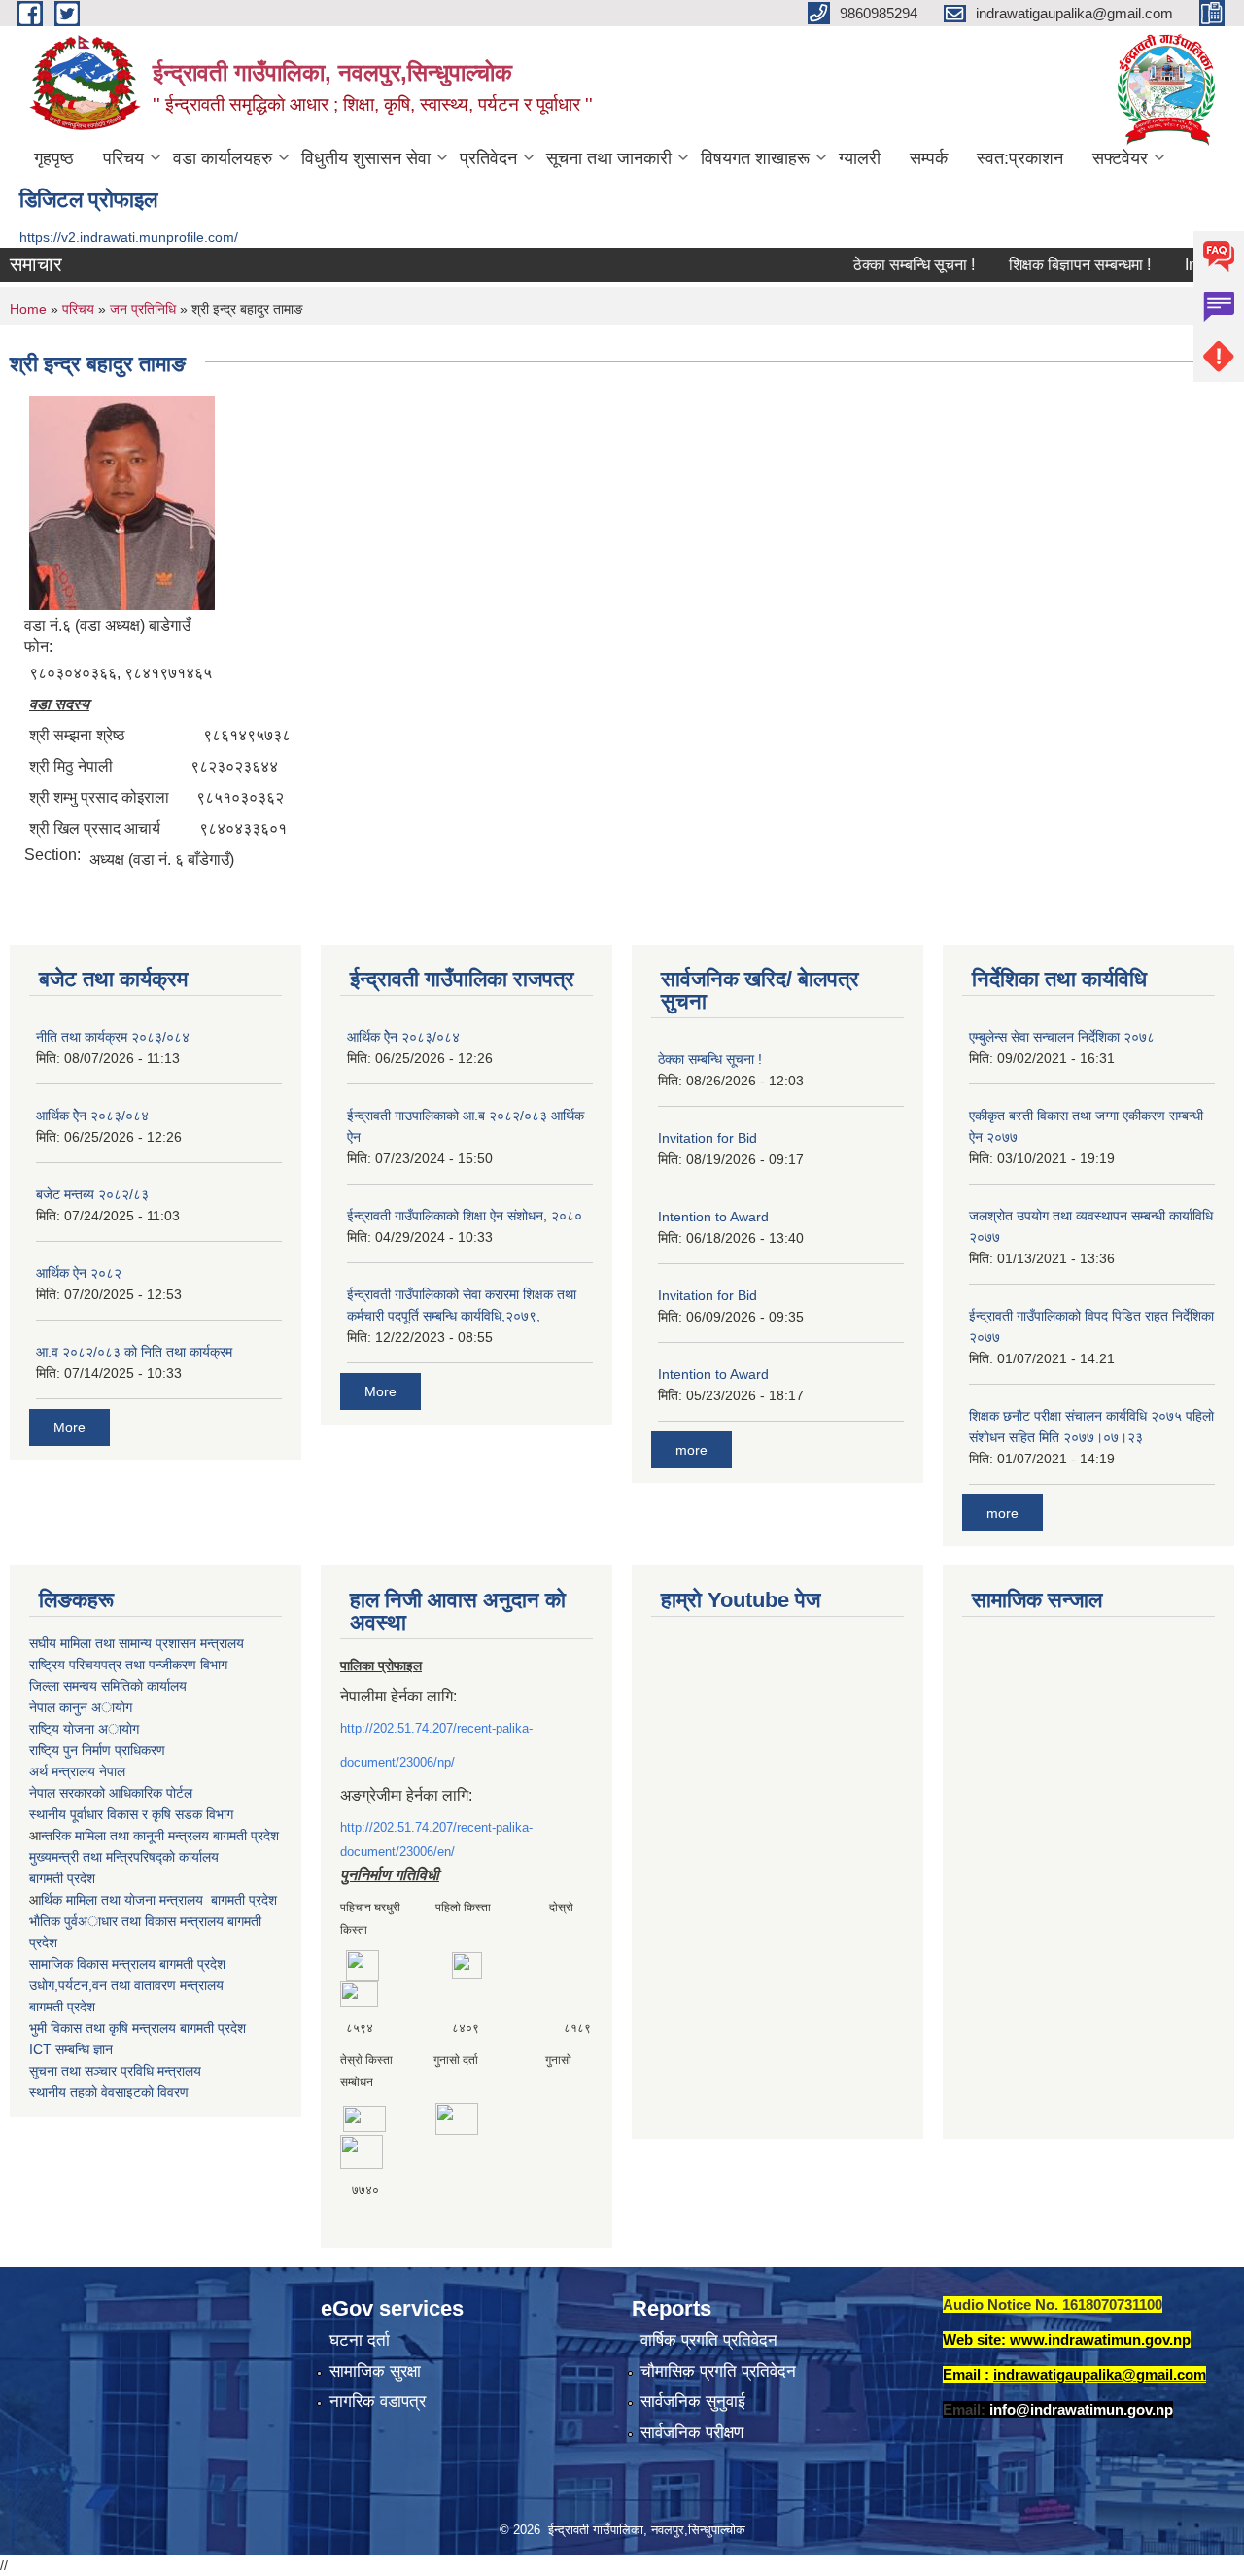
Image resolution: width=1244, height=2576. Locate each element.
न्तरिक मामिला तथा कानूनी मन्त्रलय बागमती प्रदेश (160, 1836)
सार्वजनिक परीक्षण (692, 2433)
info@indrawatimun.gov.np (1081, 2409)
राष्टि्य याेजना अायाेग (84, 1729)
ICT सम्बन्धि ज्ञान (71, 2049)
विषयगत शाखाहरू (755, 158)
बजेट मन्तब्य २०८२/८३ (92, 1194)
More (69, 1427)
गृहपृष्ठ (54, 158)
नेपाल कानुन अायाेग (81, 1707)
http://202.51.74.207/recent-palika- (436, 1728)
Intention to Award (713, 1217)
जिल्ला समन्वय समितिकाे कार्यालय (108, 1686)
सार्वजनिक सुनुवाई (693, 2402)
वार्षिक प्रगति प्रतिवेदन (709, 2340)
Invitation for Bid (708, 1138)
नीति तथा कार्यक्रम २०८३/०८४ (113, 1037)
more (691, 1450)
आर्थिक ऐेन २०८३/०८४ (92, 1116)
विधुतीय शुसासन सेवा (366, 158)
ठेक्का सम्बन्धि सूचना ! (882, 265)
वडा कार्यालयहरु (223, 158)
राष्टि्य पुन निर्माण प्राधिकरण (97, 1750)
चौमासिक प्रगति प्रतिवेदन (718, 2371)
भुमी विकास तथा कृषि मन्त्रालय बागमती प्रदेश (138, 2028)
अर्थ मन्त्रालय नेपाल (77, 1771)
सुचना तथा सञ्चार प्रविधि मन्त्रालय (115, 2071)
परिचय (123, 158)
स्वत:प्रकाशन (1020, 158)
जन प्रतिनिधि (143, 309)
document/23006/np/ (397, 1762)
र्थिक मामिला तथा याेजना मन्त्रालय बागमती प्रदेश (159, 1900)
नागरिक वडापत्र (378, 2402)
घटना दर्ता (360, 2340)
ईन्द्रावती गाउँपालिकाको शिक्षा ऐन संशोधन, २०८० (465, 1216)
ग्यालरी (860, 158)
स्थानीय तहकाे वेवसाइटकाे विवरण (109, 2092)
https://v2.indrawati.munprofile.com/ (129, 237)
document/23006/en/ (397, 1852)
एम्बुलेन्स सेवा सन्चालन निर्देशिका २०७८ (1062, 1037)
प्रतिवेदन (488, 158)
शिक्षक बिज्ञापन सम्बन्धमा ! (1048, 265)
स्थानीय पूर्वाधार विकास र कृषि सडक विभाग (131, 1814)
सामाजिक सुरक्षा (375, 2371)
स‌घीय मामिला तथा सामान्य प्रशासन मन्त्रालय (137, 1643)
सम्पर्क (929, 158)
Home (28, 309)
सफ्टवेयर (1120, 158)
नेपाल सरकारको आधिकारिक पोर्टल (111, 1793)
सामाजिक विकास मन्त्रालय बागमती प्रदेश (127, 1964)
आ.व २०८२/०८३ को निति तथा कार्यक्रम (134, 1352)
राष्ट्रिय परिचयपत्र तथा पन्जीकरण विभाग (128, 1665)
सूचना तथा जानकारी (609, 158)
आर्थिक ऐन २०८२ (79, 1273)
